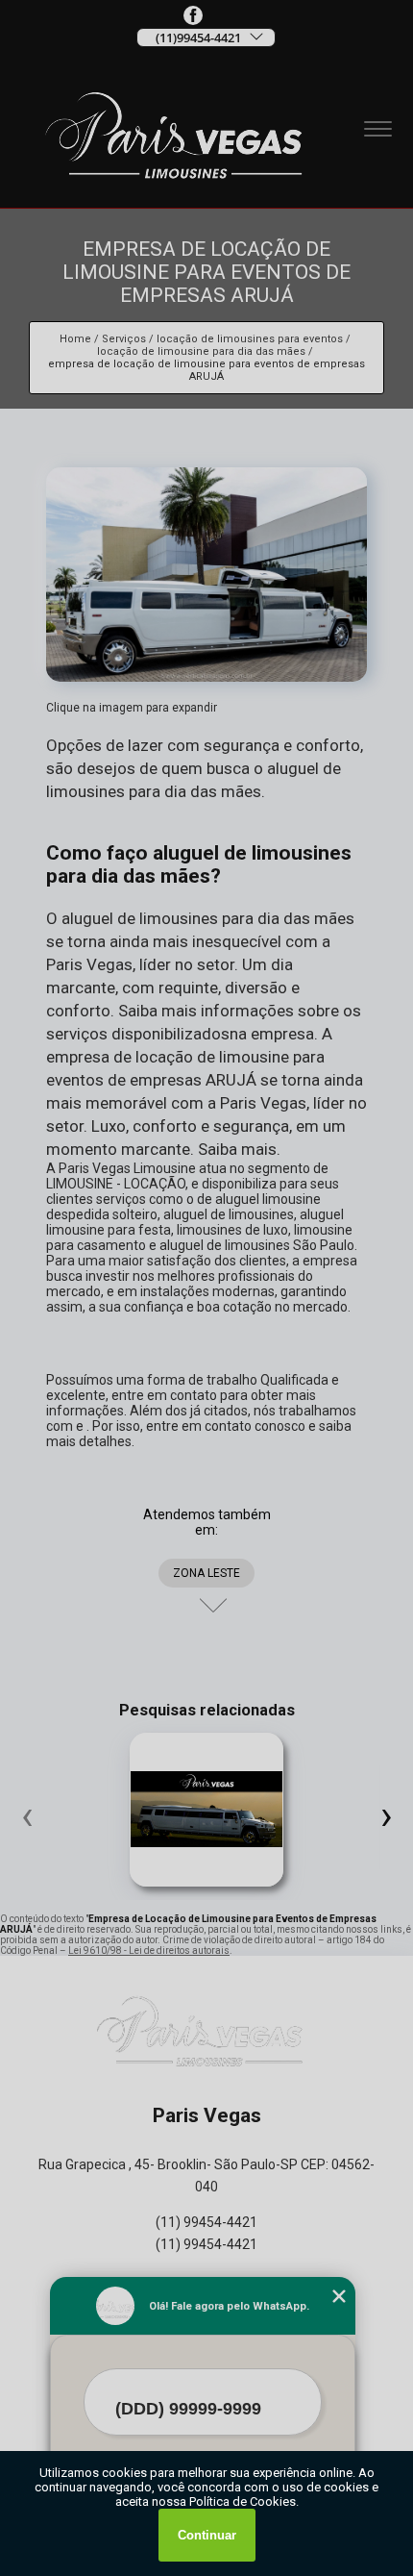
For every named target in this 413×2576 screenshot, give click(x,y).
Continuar (207, 2535)
